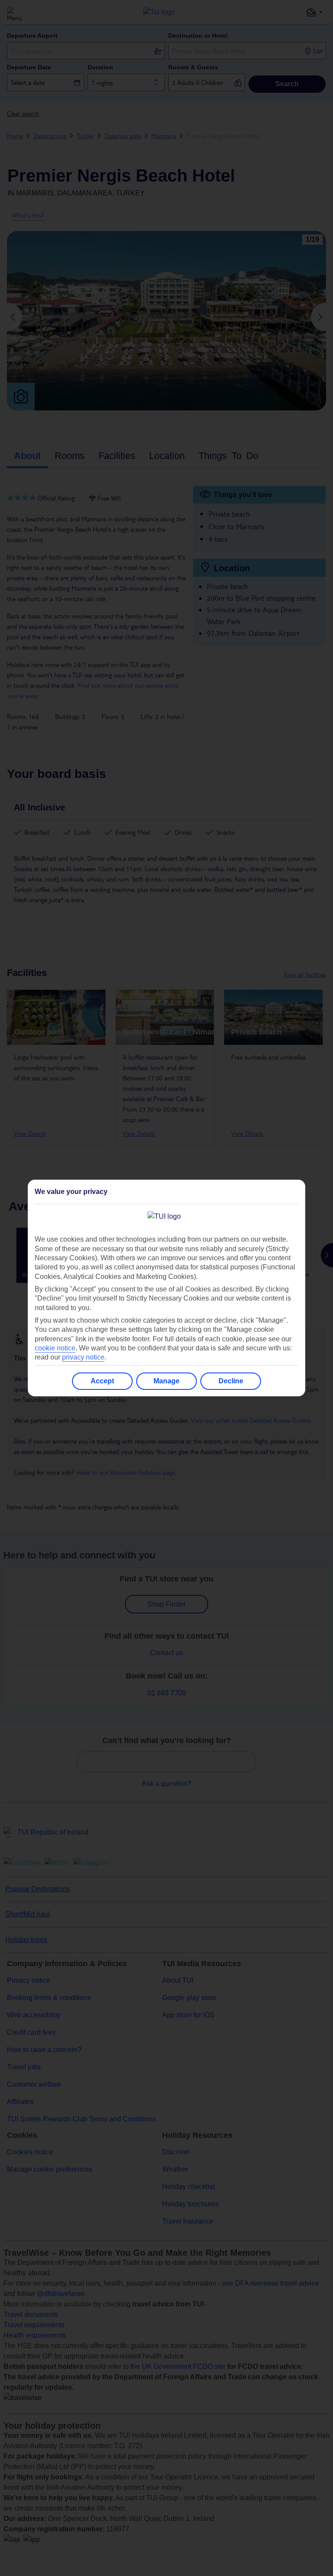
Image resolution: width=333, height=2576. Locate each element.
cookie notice (55, 1348)
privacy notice (83, 1357)
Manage (166, 1381)
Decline (231, 1381)
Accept (102, 1381)
